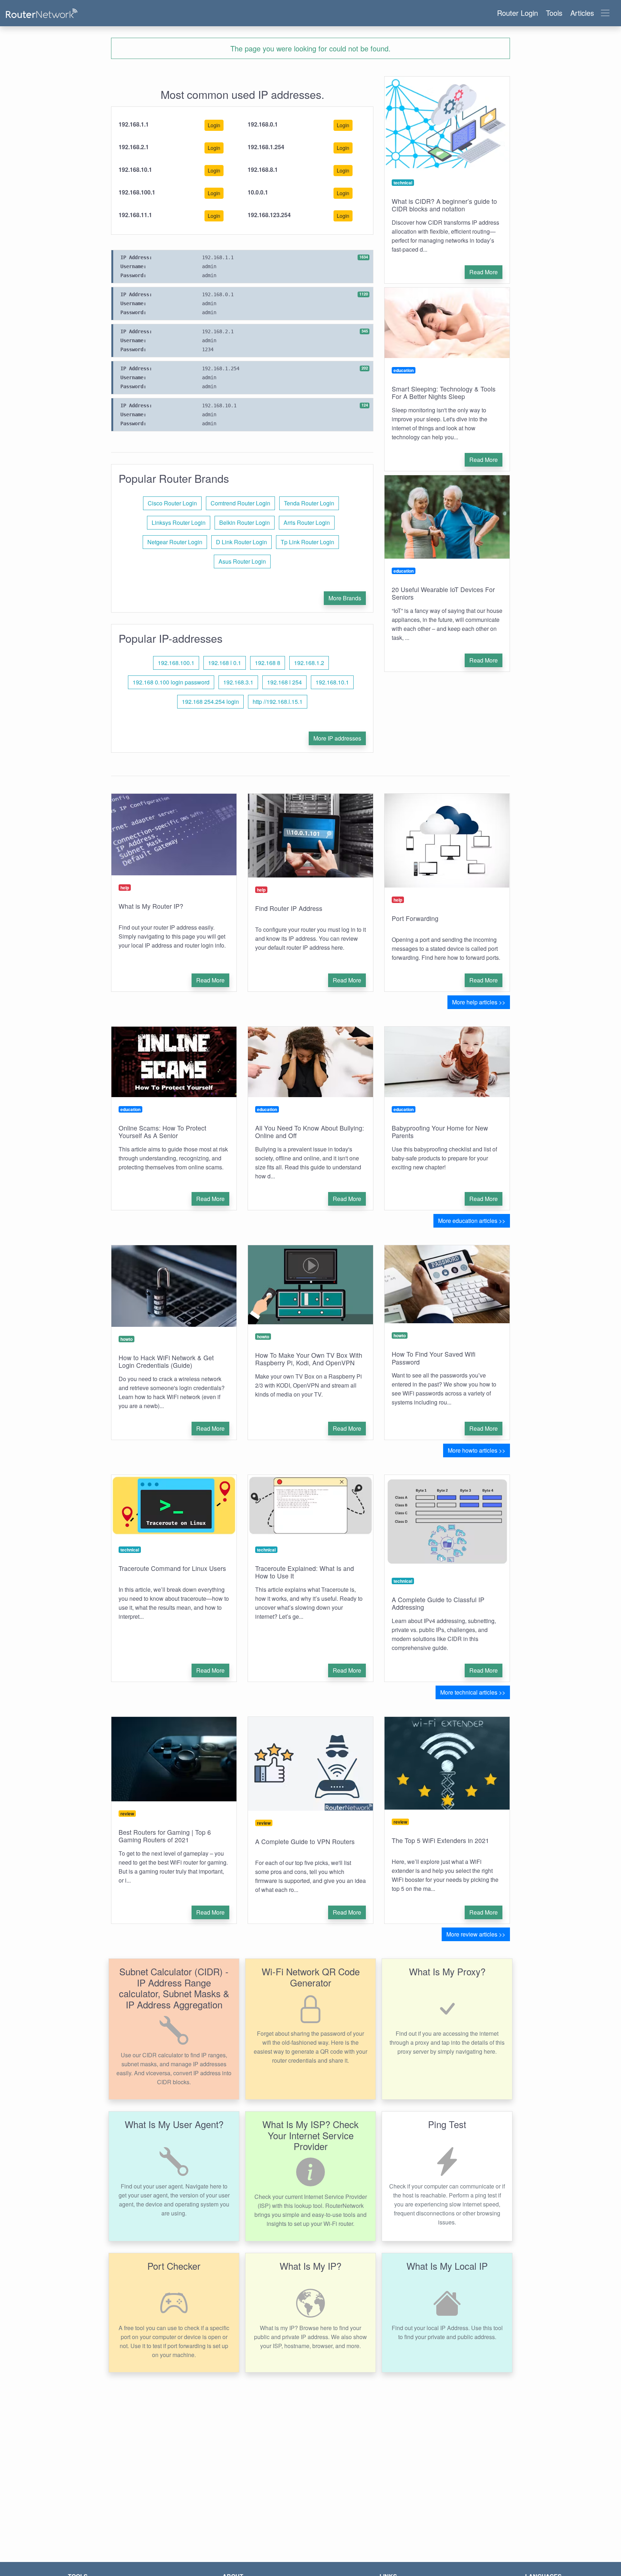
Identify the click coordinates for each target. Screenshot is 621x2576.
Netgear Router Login (175, 542)
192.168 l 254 (284, 682)
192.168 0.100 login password (171, 682)
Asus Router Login (242, 561)
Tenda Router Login (309, 503)
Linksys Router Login (179, 522)
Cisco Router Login (172, 503)
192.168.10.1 (332, 682)
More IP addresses (337, 738)
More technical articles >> (473, 1692)
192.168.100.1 (176, 663)
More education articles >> (472, 1221)
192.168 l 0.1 (225, 663)
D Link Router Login (241, 542)
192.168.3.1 (238, 682)
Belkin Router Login (245, 522)
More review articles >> (476, 1934)
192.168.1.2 (309, 663)
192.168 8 (268, 663)
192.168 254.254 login (210, 702)
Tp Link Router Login (307, 542)
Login (214, 125)
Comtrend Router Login (240, 503)
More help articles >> (479, 1002)
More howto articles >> (477, 1450)
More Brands (345, 598)
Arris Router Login (307, 522)
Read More (484, 272)
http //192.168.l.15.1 (278, 702)
